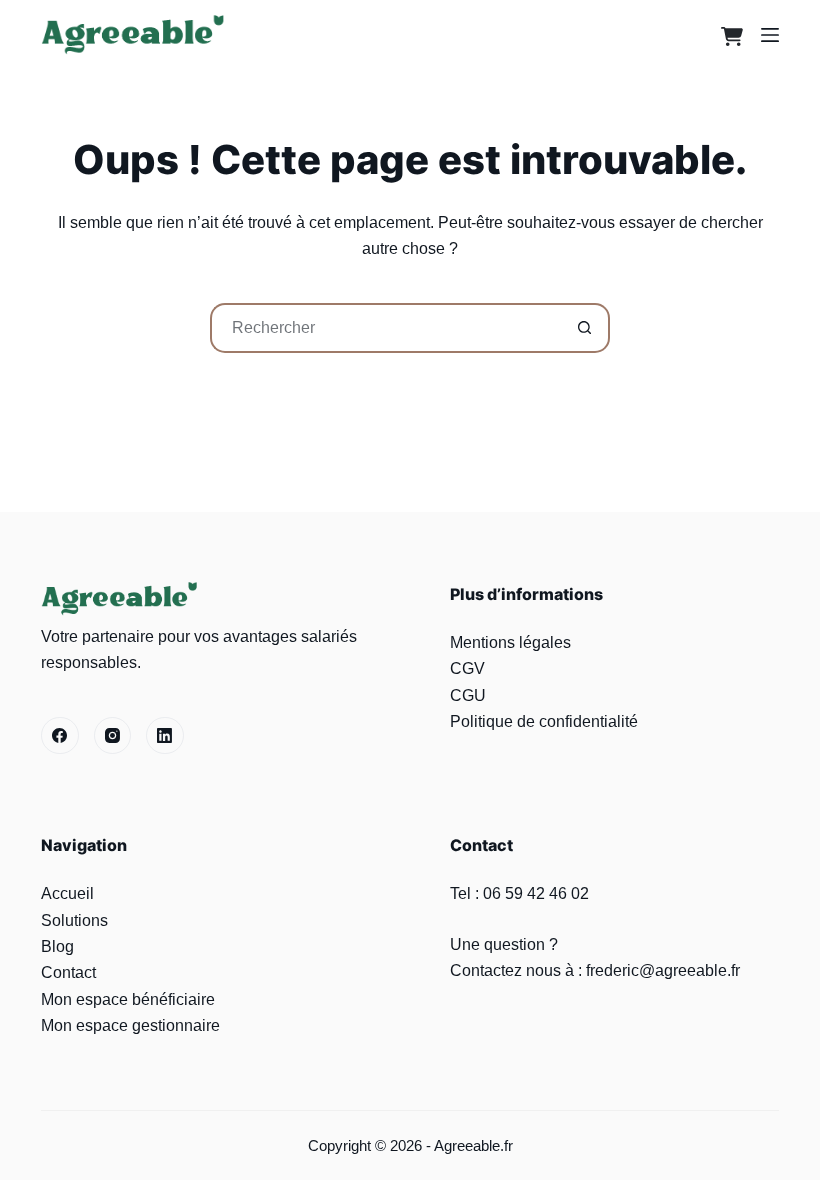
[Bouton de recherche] (585, 328)
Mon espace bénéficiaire (128, 999)
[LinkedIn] (165, 736)
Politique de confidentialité (544, 721)
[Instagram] (113, 736)
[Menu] (770, 35)
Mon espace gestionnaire (130, 1025)
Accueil (67, 893)
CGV (467, 668)
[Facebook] (60, 736)
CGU (468, 695)
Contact (68, 972)
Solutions (74, 920)
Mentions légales (510, 642)
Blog (57, 946)
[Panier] (727, 33)
